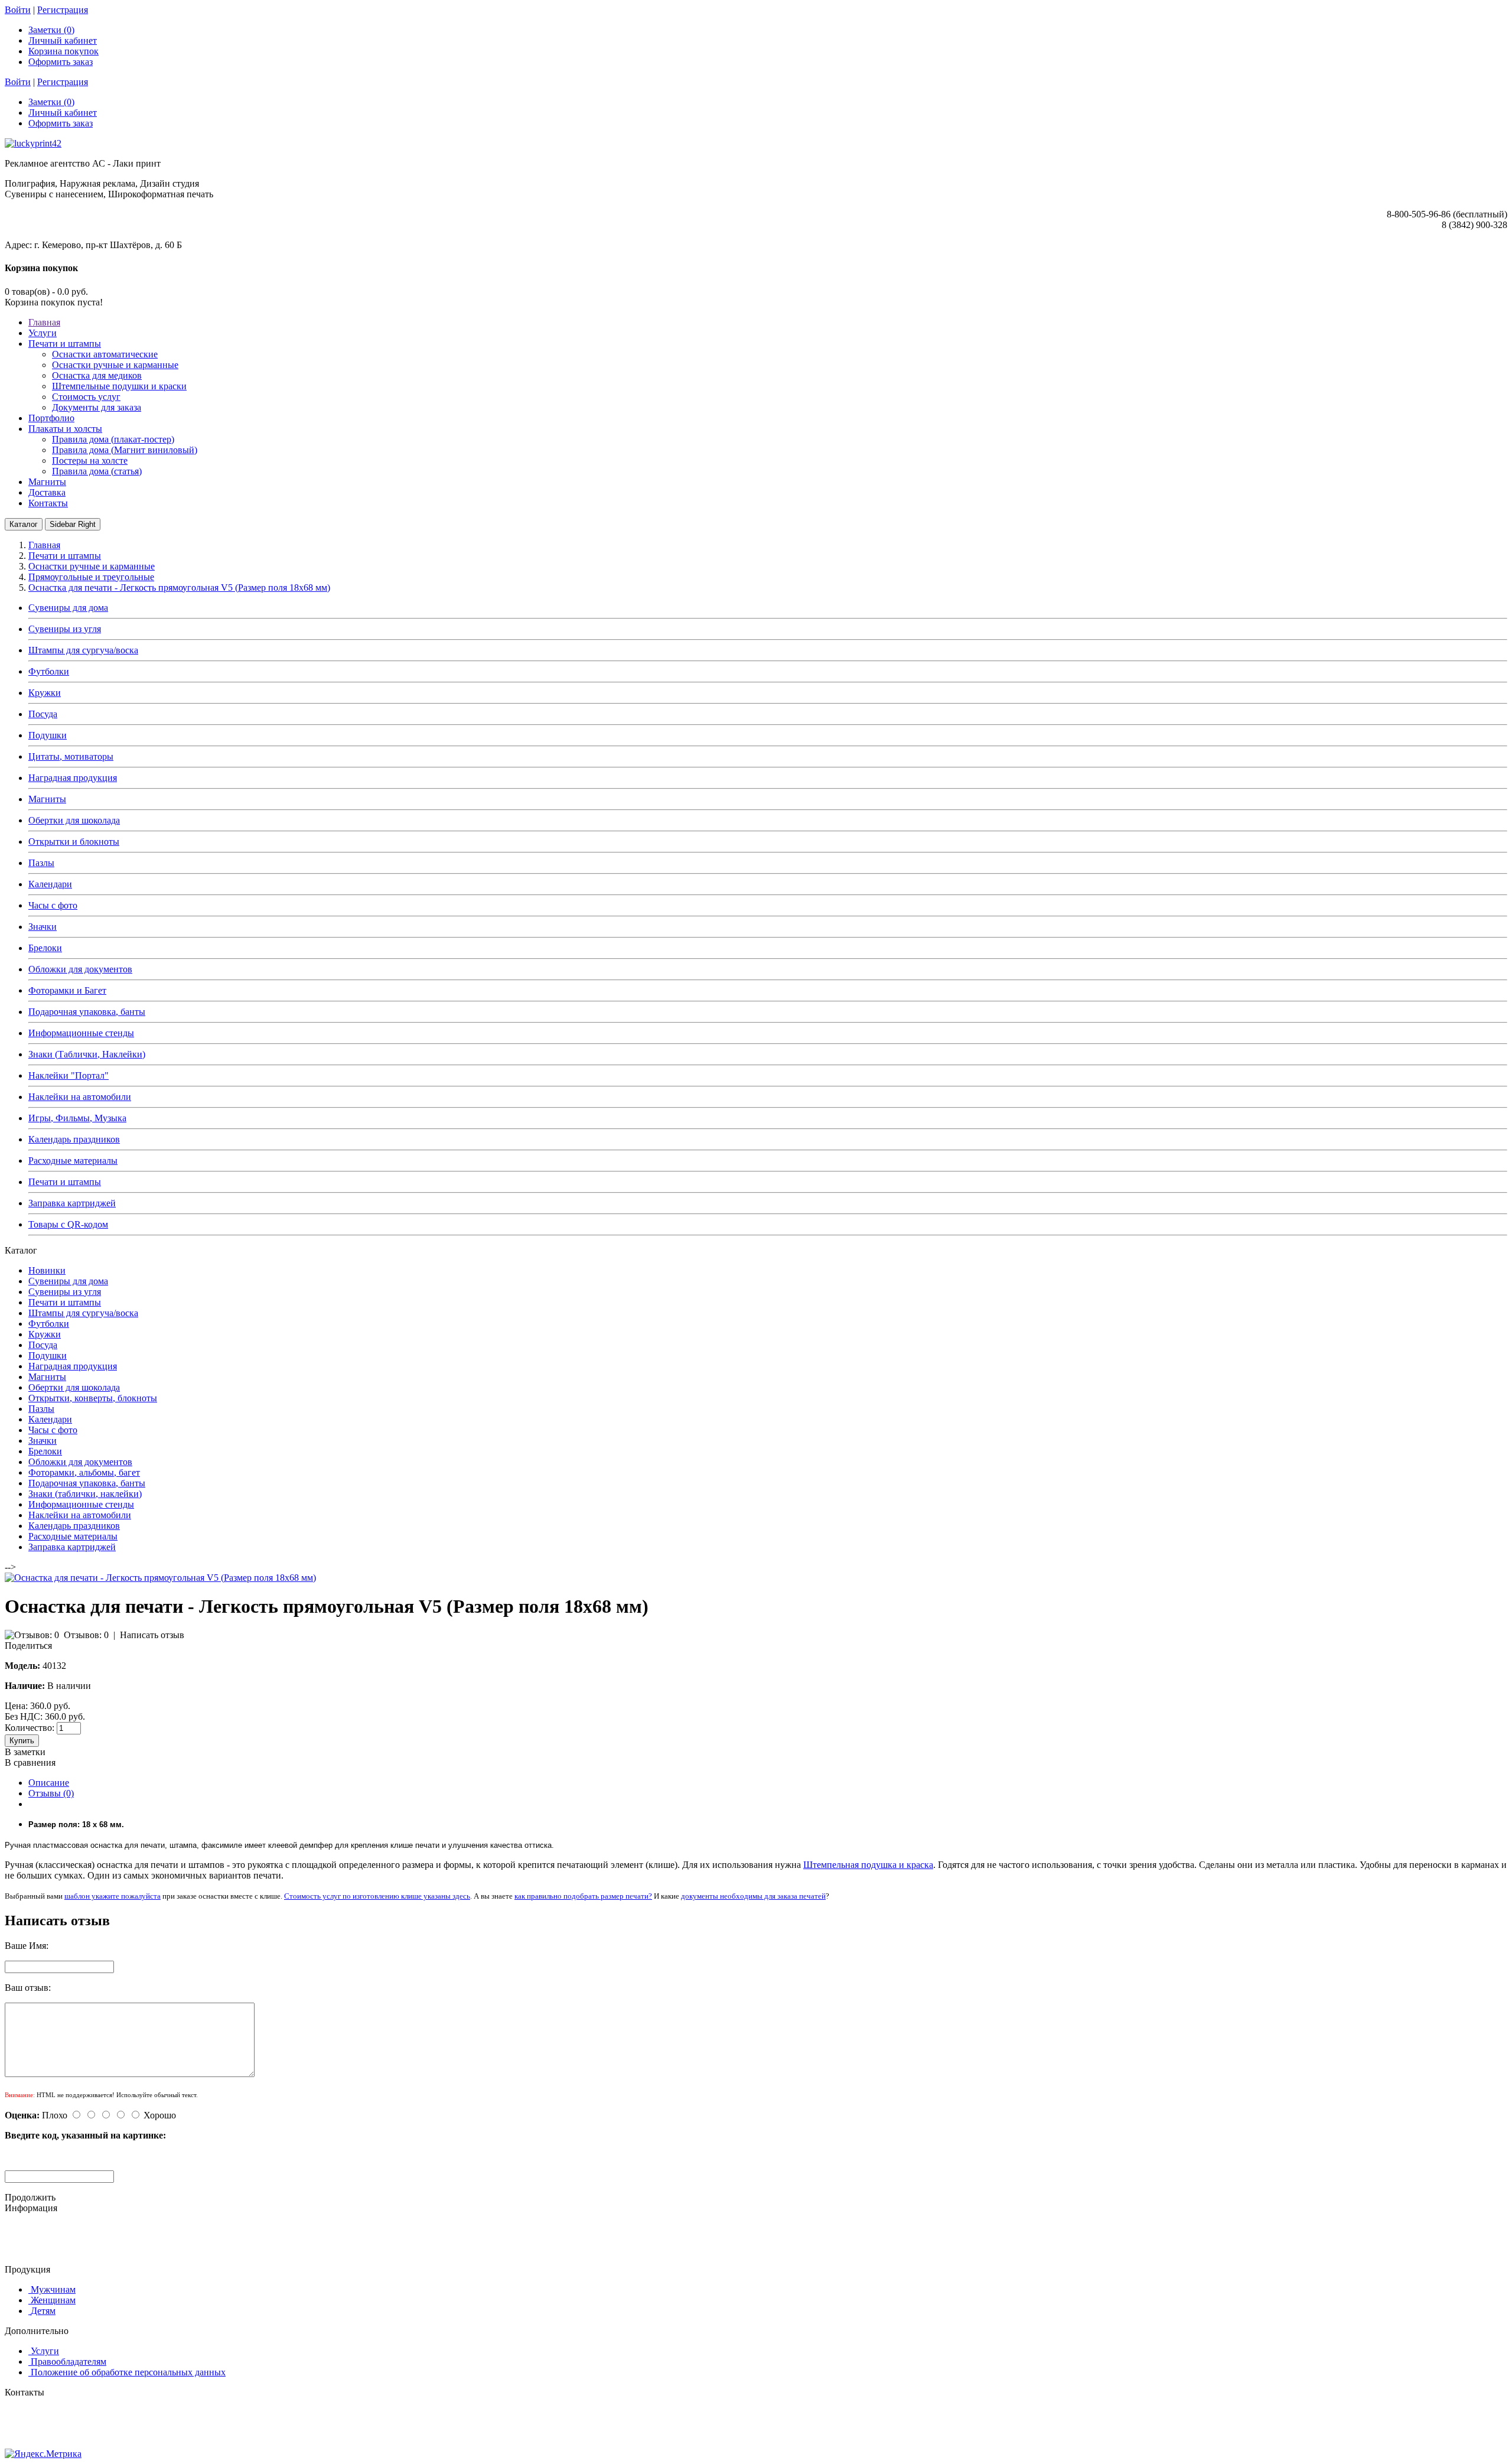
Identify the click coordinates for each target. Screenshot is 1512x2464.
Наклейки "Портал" (69, 1075)
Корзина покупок (63, 51)
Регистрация (63, 10)
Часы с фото (53, 905)
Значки (43, 927)
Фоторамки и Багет (67, 990)
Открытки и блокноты (74, 842)
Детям (43, 2311)
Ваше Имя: (27, 1946)
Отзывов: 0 (86, 1635)
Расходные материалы (73, 1161)
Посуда (43, 714)
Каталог (24, 524)
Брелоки (45, 948)
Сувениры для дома (68, 608)
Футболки (49, 671)
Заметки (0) (51, 30)
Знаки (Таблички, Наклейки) (87, 1054)
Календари (50, 884)
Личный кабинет (63, 40)
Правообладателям (69, 2362)
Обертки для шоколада (74, 820)
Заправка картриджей (72, 1203)
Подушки (48, 735)
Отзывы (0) (51, 1793)
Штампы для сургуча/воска (83, 650)
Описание (49, 1783)
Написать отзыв (152, 1635)
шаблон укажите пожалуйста (113, 1896)
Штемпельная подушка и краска (868, 1865)
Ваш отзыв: (28, 1988)
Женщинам (53, 2300)
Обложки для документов (80, 969)
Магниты (47, 799)
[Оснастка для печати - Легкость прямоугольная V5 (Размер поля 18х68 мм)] (160, 1578)
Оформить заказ (61, 62)
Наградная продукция (73, 778)
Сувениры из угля (65, 629)
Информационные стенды (81, 1033)
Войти (18, 10)
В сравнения (30, 1762)
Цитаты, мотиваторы (71, 756)
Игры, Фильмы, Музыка (77, 1118)
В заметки (25, 1752)
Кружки (45, 693)
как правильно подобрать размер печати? (583, 1896)
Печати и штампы (65, 1182)
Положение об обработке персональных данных (128, 2372)
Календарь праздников (74, 1139)
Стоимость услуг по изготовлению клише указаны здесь (377, 1896)
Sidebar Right (73, 524)
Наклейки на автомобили (80, 1097)
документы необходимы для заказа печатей (753, 1896)
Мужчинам (53, 2289)
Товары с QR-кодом (68, 1224)
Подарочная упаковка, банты (87, 1012)
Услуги (45, 2351)
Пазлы (41, 863)
